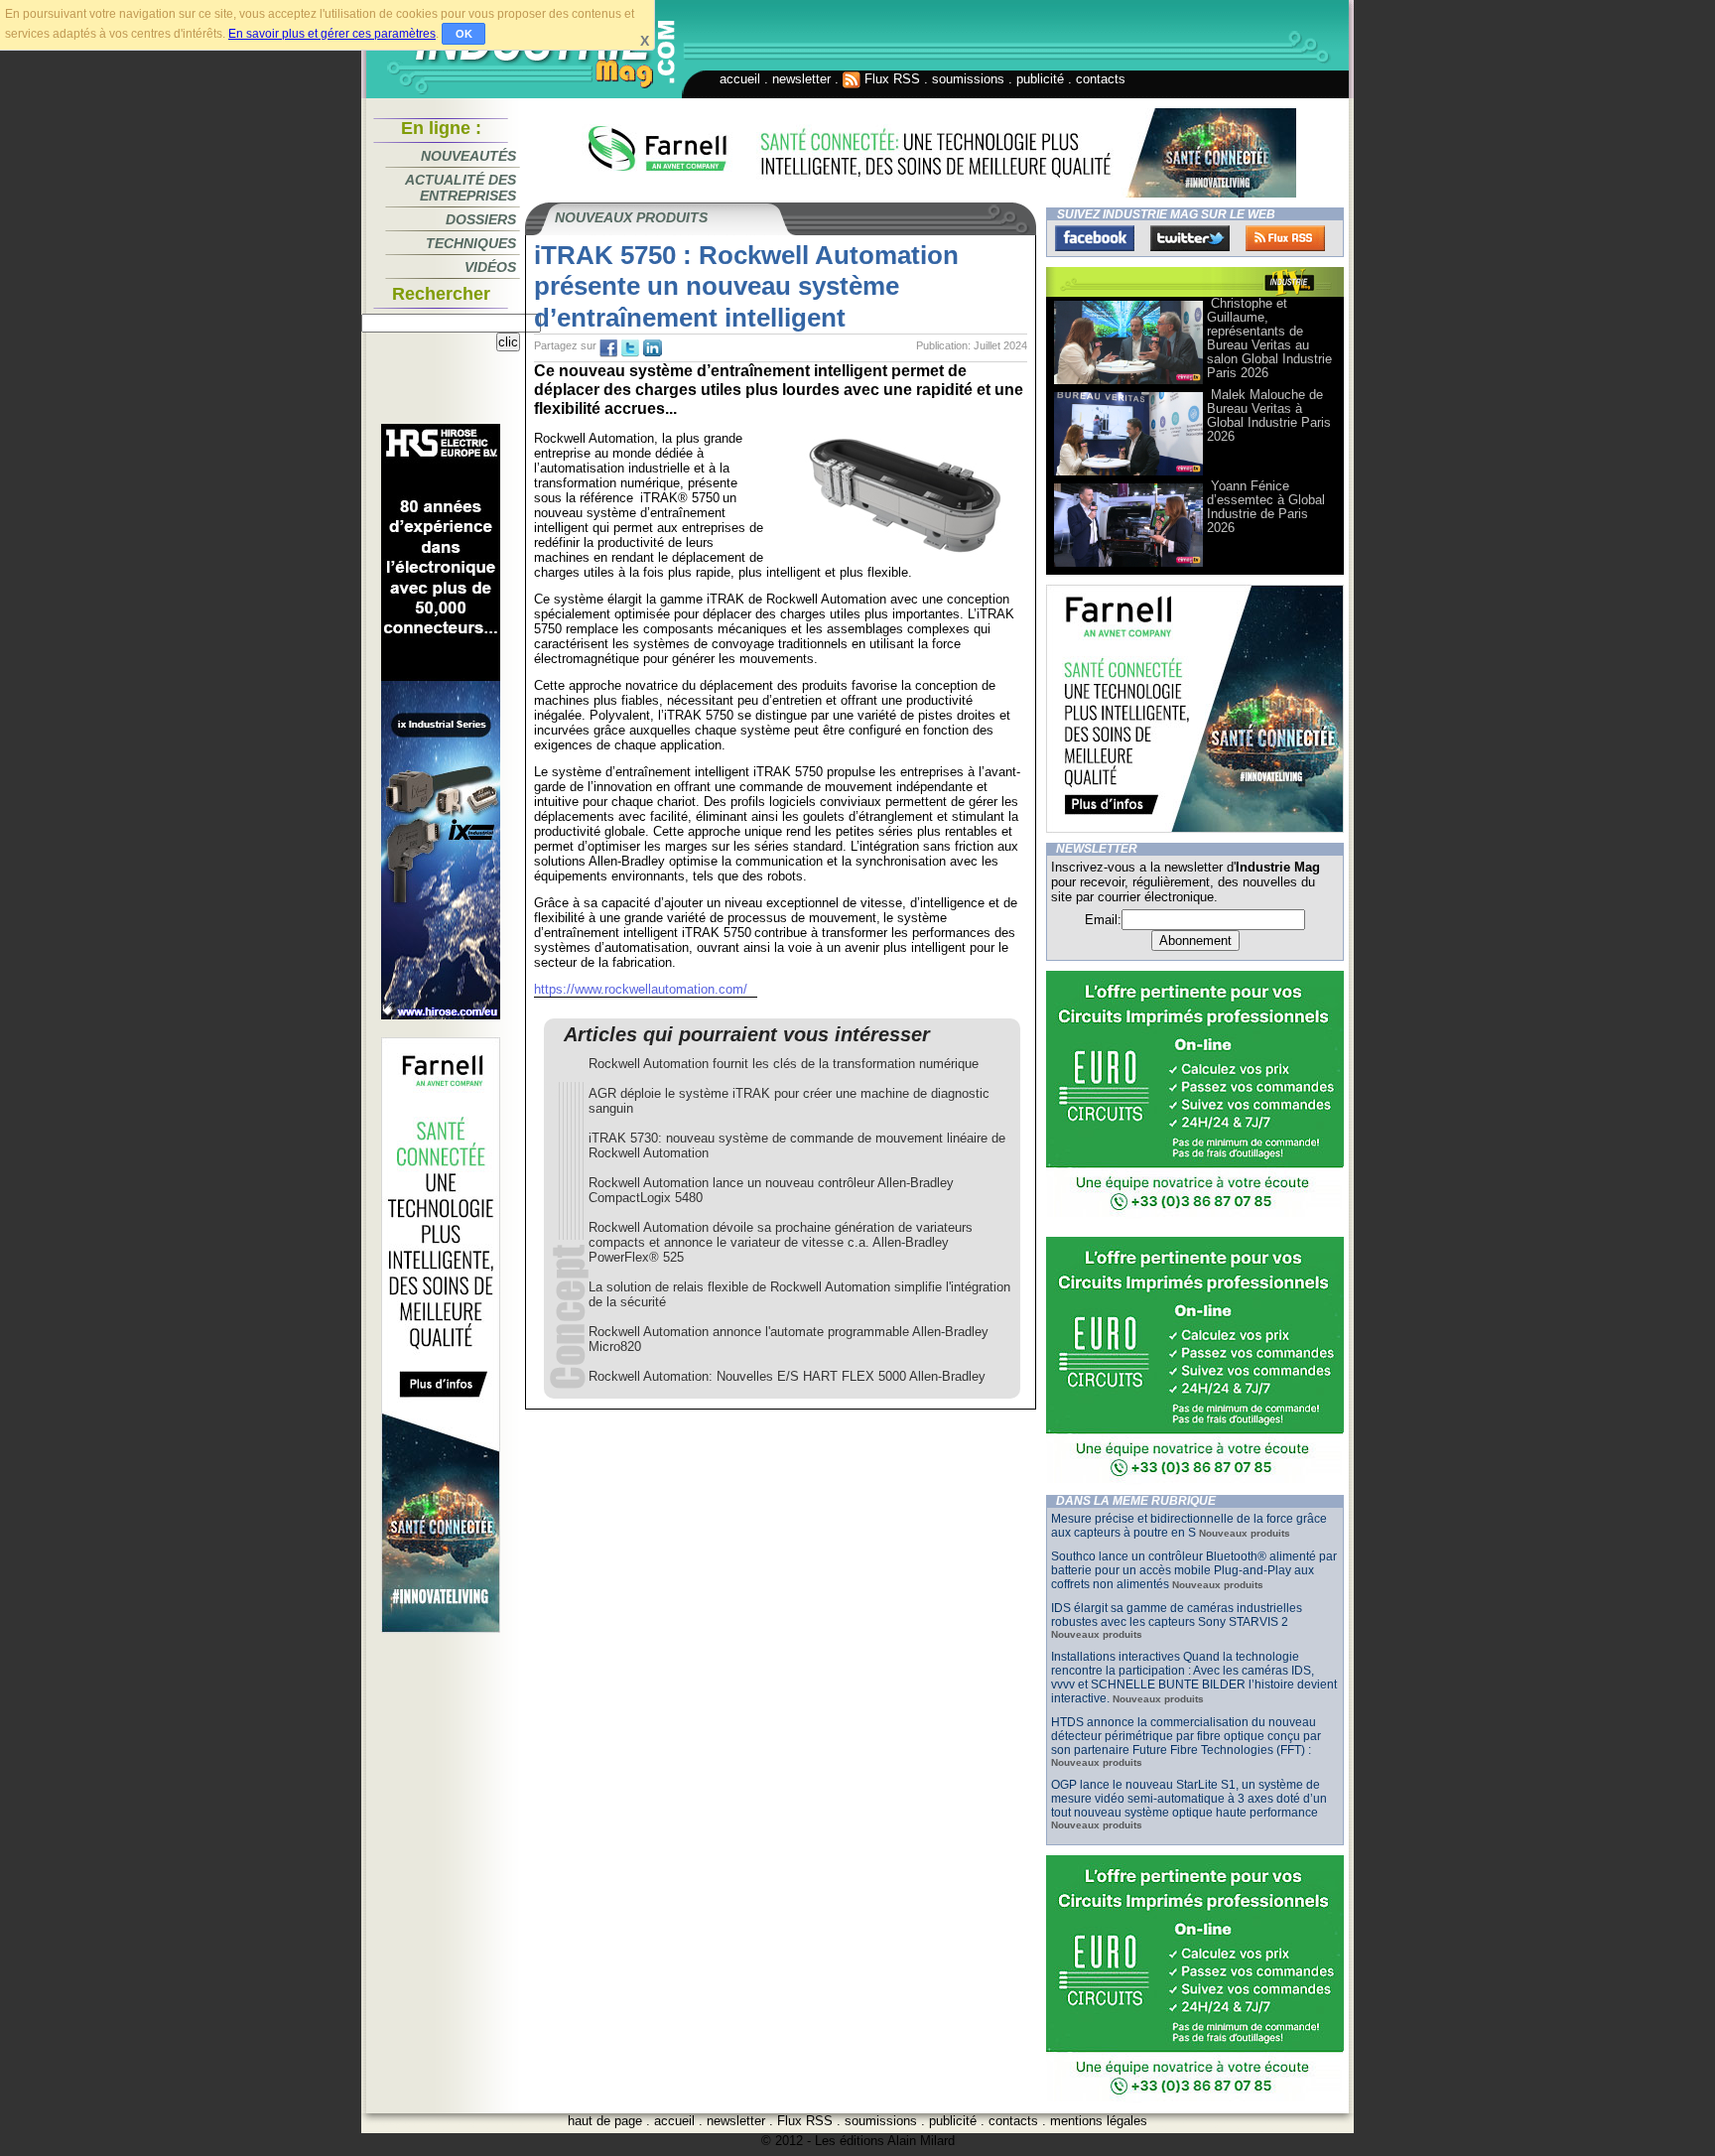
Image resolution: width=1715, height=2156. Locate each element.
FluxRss (1285, 238)
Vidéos (490, 267)
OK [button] (464, 34)
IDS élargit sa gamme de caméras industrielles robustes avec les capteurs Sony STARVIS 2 (1177, 1615)
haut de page (605, 2121)
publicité (1040, 79)
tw (630, 348)
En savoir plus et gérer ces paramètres (332, 34)
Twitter (1190, 238)
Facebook (1095, 238)
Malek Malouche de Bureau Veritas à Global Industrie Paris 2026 (1269, 415)
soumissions (968, 79)
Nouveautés (468, 156)
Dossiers (481, 219)
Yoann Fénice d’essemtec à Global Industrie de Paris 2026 (1266, 507)
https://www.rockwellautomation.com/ (641, 989)
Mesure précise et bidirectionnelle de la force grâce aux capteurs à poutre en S (1189, 1526)
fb (608, 348)
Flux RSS (890, 79)
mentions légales (1099, 2121)
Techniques (471, 243)
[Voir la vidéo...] (1128, 383)
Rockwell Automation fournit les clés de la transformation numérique (784, 1064)
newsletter (801, 79)
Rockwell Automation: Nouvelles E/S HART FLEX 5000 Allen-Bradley (787, 1376)
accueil (740, 79)
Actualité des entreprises (461, 188)
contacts (1101, 79)
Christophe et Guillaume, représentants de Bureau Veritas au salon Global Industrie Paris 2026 (1269, 338)
